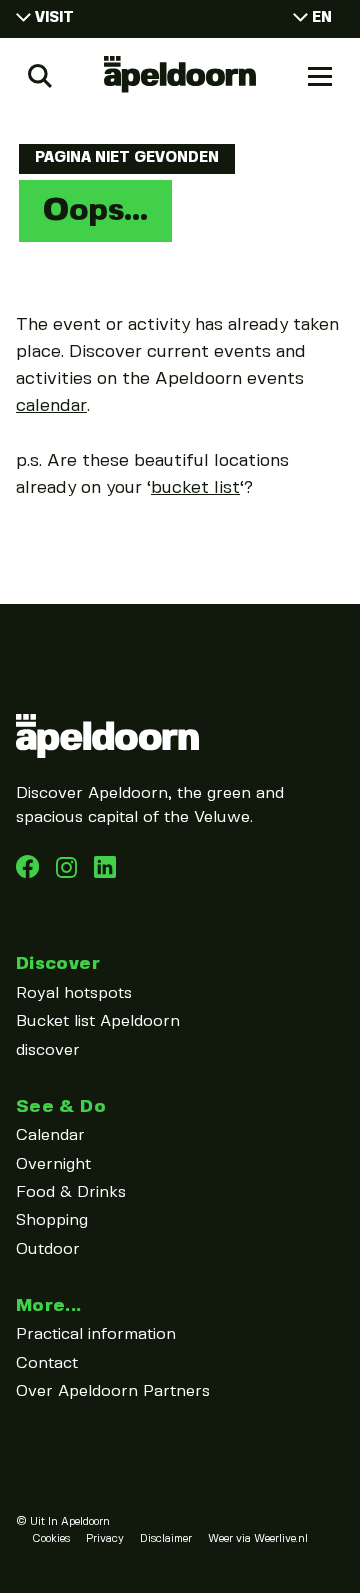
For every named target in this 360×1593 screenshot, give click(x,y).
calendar (51, 406)
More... (49, 1305)
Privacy (105, 1539)
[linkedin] (69, 873)
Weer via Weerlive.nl (258, 1539)
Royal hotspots (74, 993)
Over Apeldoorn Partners (113, 1391)
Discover (58, 963)
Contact (47, 1363)
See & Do (61, 1106)
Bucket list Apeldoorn (98, 1021)
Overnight (53, 1164)
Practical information (96, 1334)
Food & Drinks (71, 1192)
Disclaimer (166, 1539)
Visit (54, 18)
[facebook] (30, 873)
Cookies (51, 1539)
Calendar (50, 1135)
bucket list (195, 488)
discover (48, 1050)
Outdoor (48, 1249)
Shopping (52, 1220)
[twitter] (105, 873)
